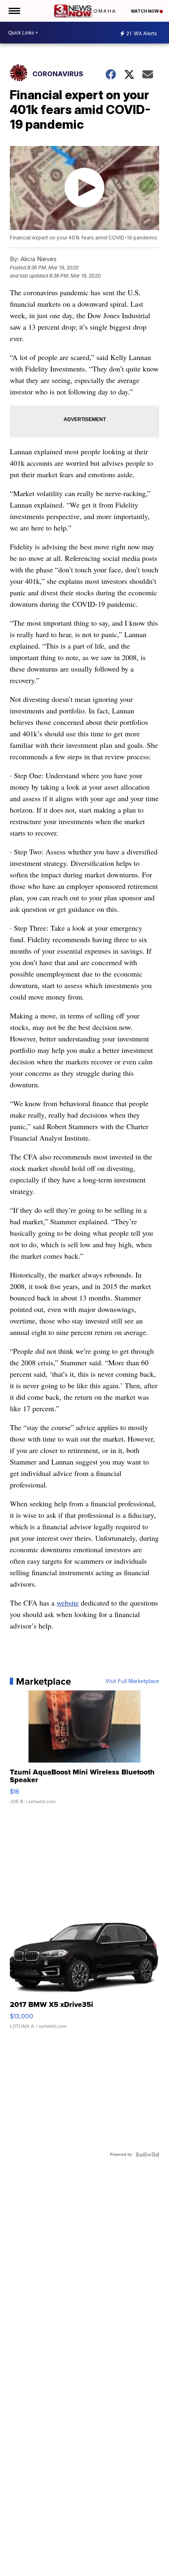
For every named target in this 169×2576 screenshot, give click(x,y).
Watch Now (145, 11)
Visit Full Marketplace (132, 1681)
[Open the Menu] (14, 11)
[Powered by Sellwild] (147, 2155)
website (68, 1603)
